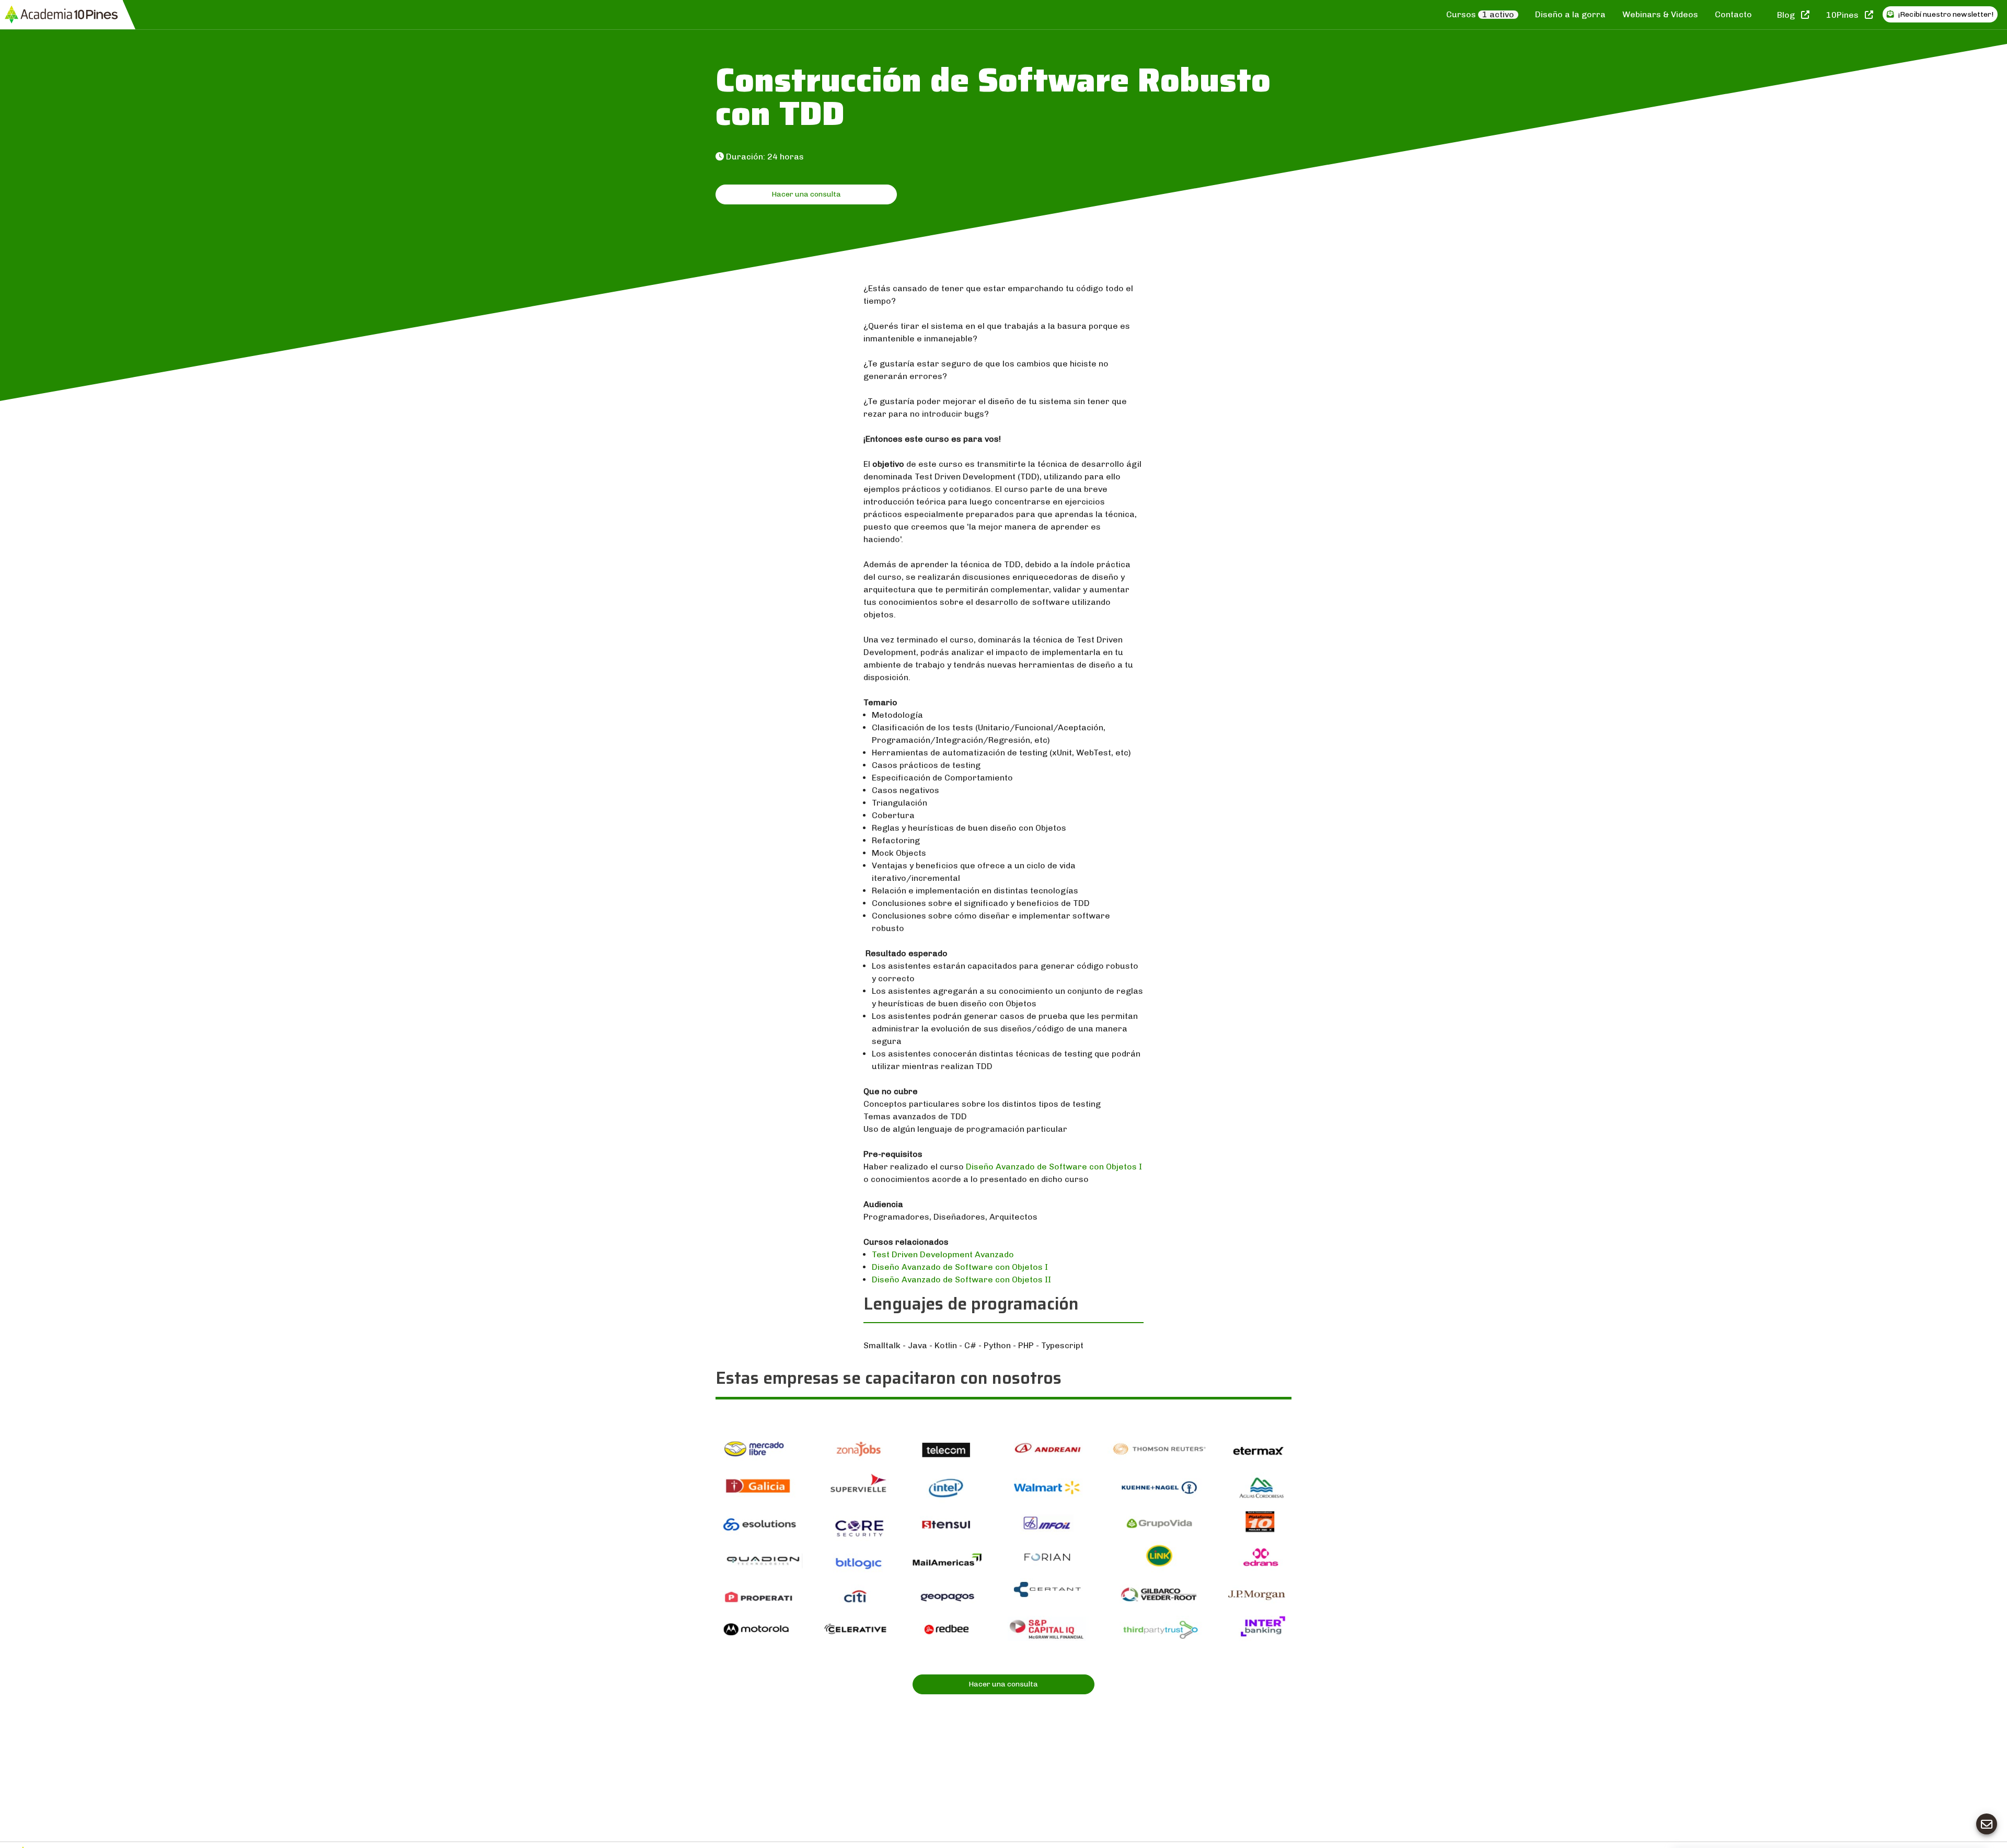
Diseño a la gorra (1570, 14)
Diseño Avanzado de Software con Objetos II (961, 1279)
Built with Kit (1908, 1703)
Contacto (1733, 14)
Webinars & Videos (1660, 14)
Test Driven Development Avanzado (943, 1254)
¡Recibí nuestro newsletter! (1945, 14)
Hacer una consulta (806, 194)
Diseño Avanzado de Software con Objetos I (1054, 1167)
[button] (1751, 1737)
